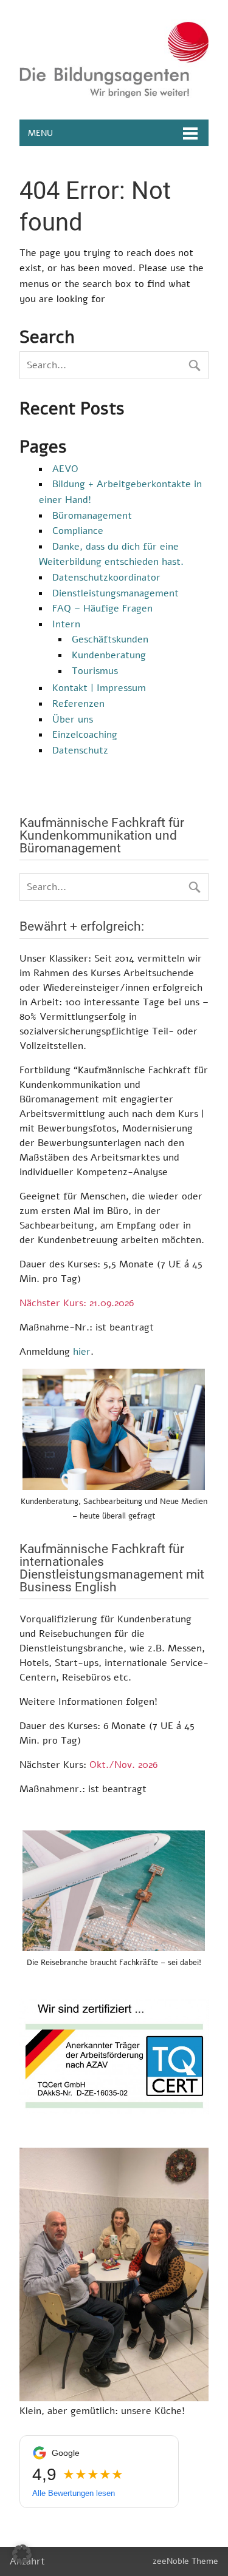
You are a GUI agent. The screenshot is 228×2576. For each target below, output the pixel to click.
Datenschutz (80, 750)
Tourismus (95, 671)
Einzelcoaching (85, 735)
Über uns (73, 720)
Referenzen (78, 704)
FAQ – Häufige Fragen (102, 609)
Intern (66, 624)
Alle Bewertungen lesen (74, 2493)
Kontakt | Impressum (99, 688)
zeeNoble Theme (185, 2561)
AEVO (65, 469)
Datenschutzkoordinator (106, 578)
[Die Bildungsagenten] (114, 95)
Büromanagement (92, 516)
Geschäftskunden (110, 639)
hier (82, 1352)
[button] (22, 2554)
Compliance (78, 531)
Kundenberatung (109, 655)
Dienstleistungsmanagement (116, 593)
